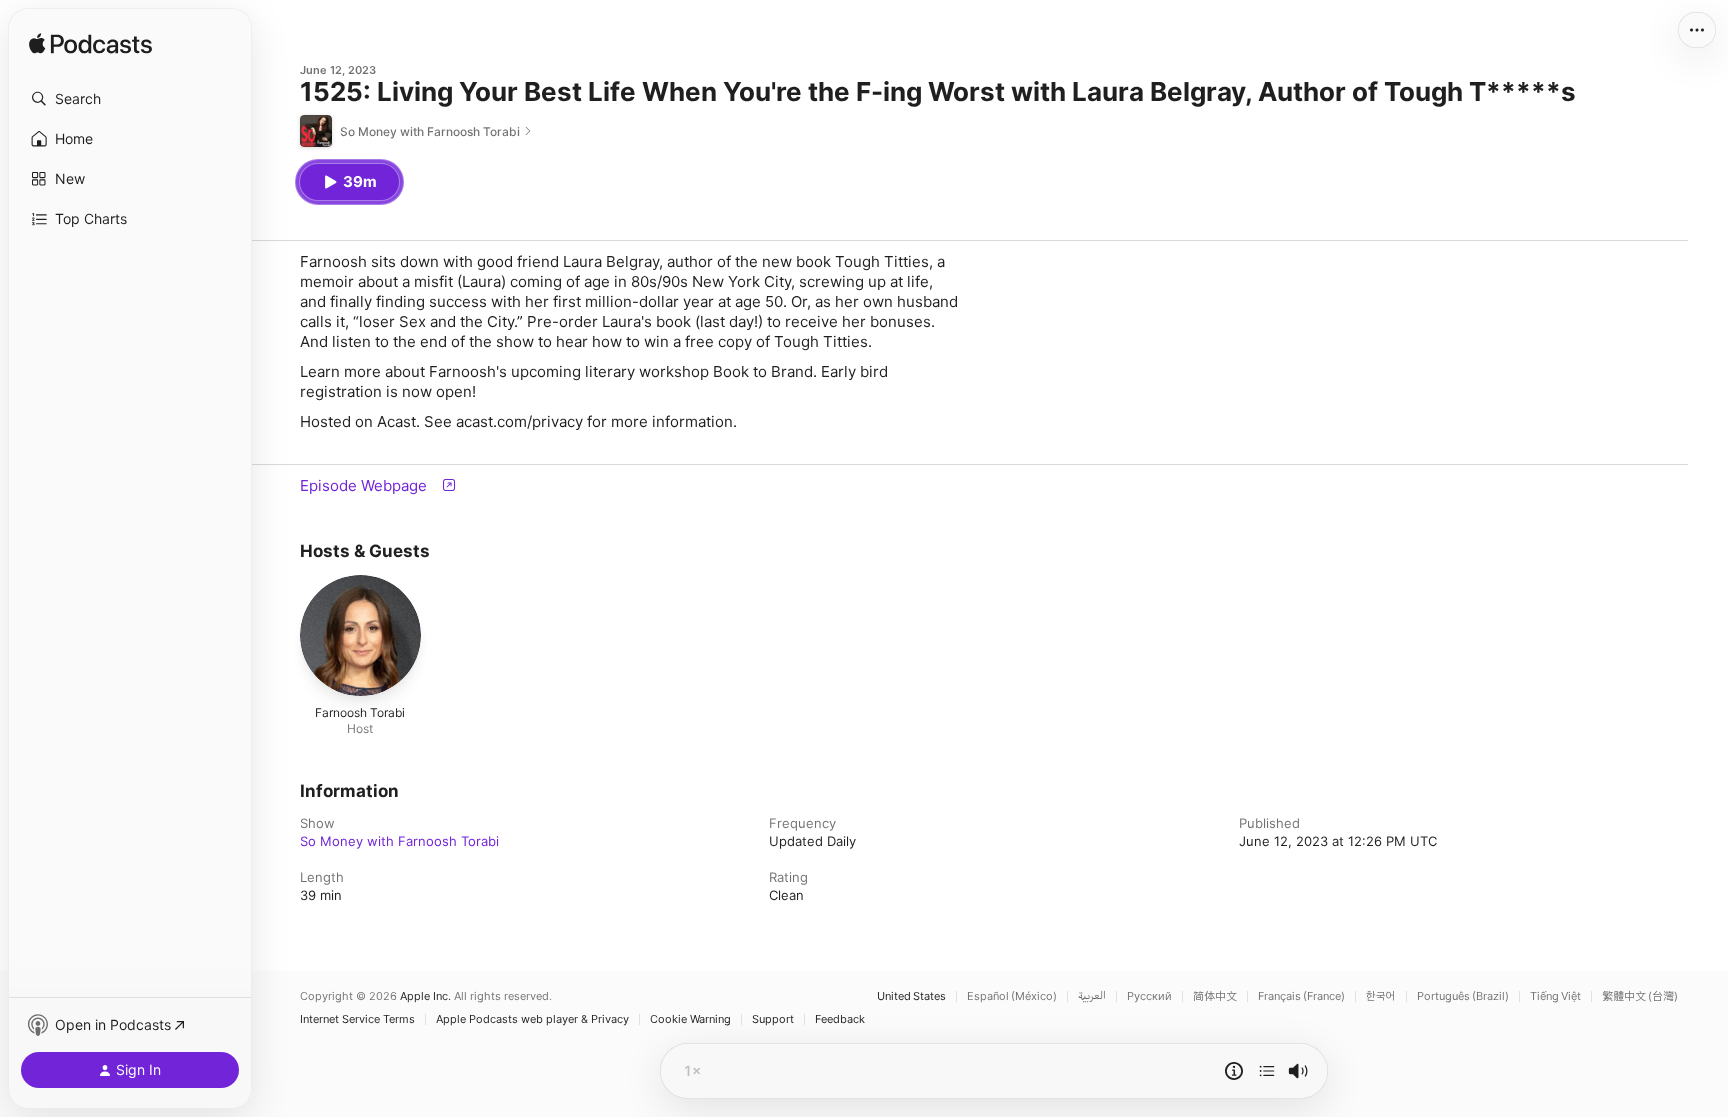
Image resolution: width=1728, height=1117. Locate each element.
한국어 (1381, 996)
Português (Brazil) (1463, 996)
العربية (1092, 996)
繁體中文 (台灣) (1640, 996)
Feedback (840, 1019)
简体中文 (1215, 996)
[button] (130, 99)
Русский (1149, 996)
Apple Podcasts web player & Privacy (532, 1019)
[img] (90, 45)
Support (773, 1019)
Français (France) (1301, 996)
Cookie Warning (690, 1019)
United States (911, 996)
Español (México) (1012, 996)
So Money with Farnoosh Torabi (399, 841)
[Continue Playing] (1267, 1071)
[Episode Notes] (1234, 1071)
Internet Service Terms (357, 1019)
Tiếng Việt (1555, 996)
